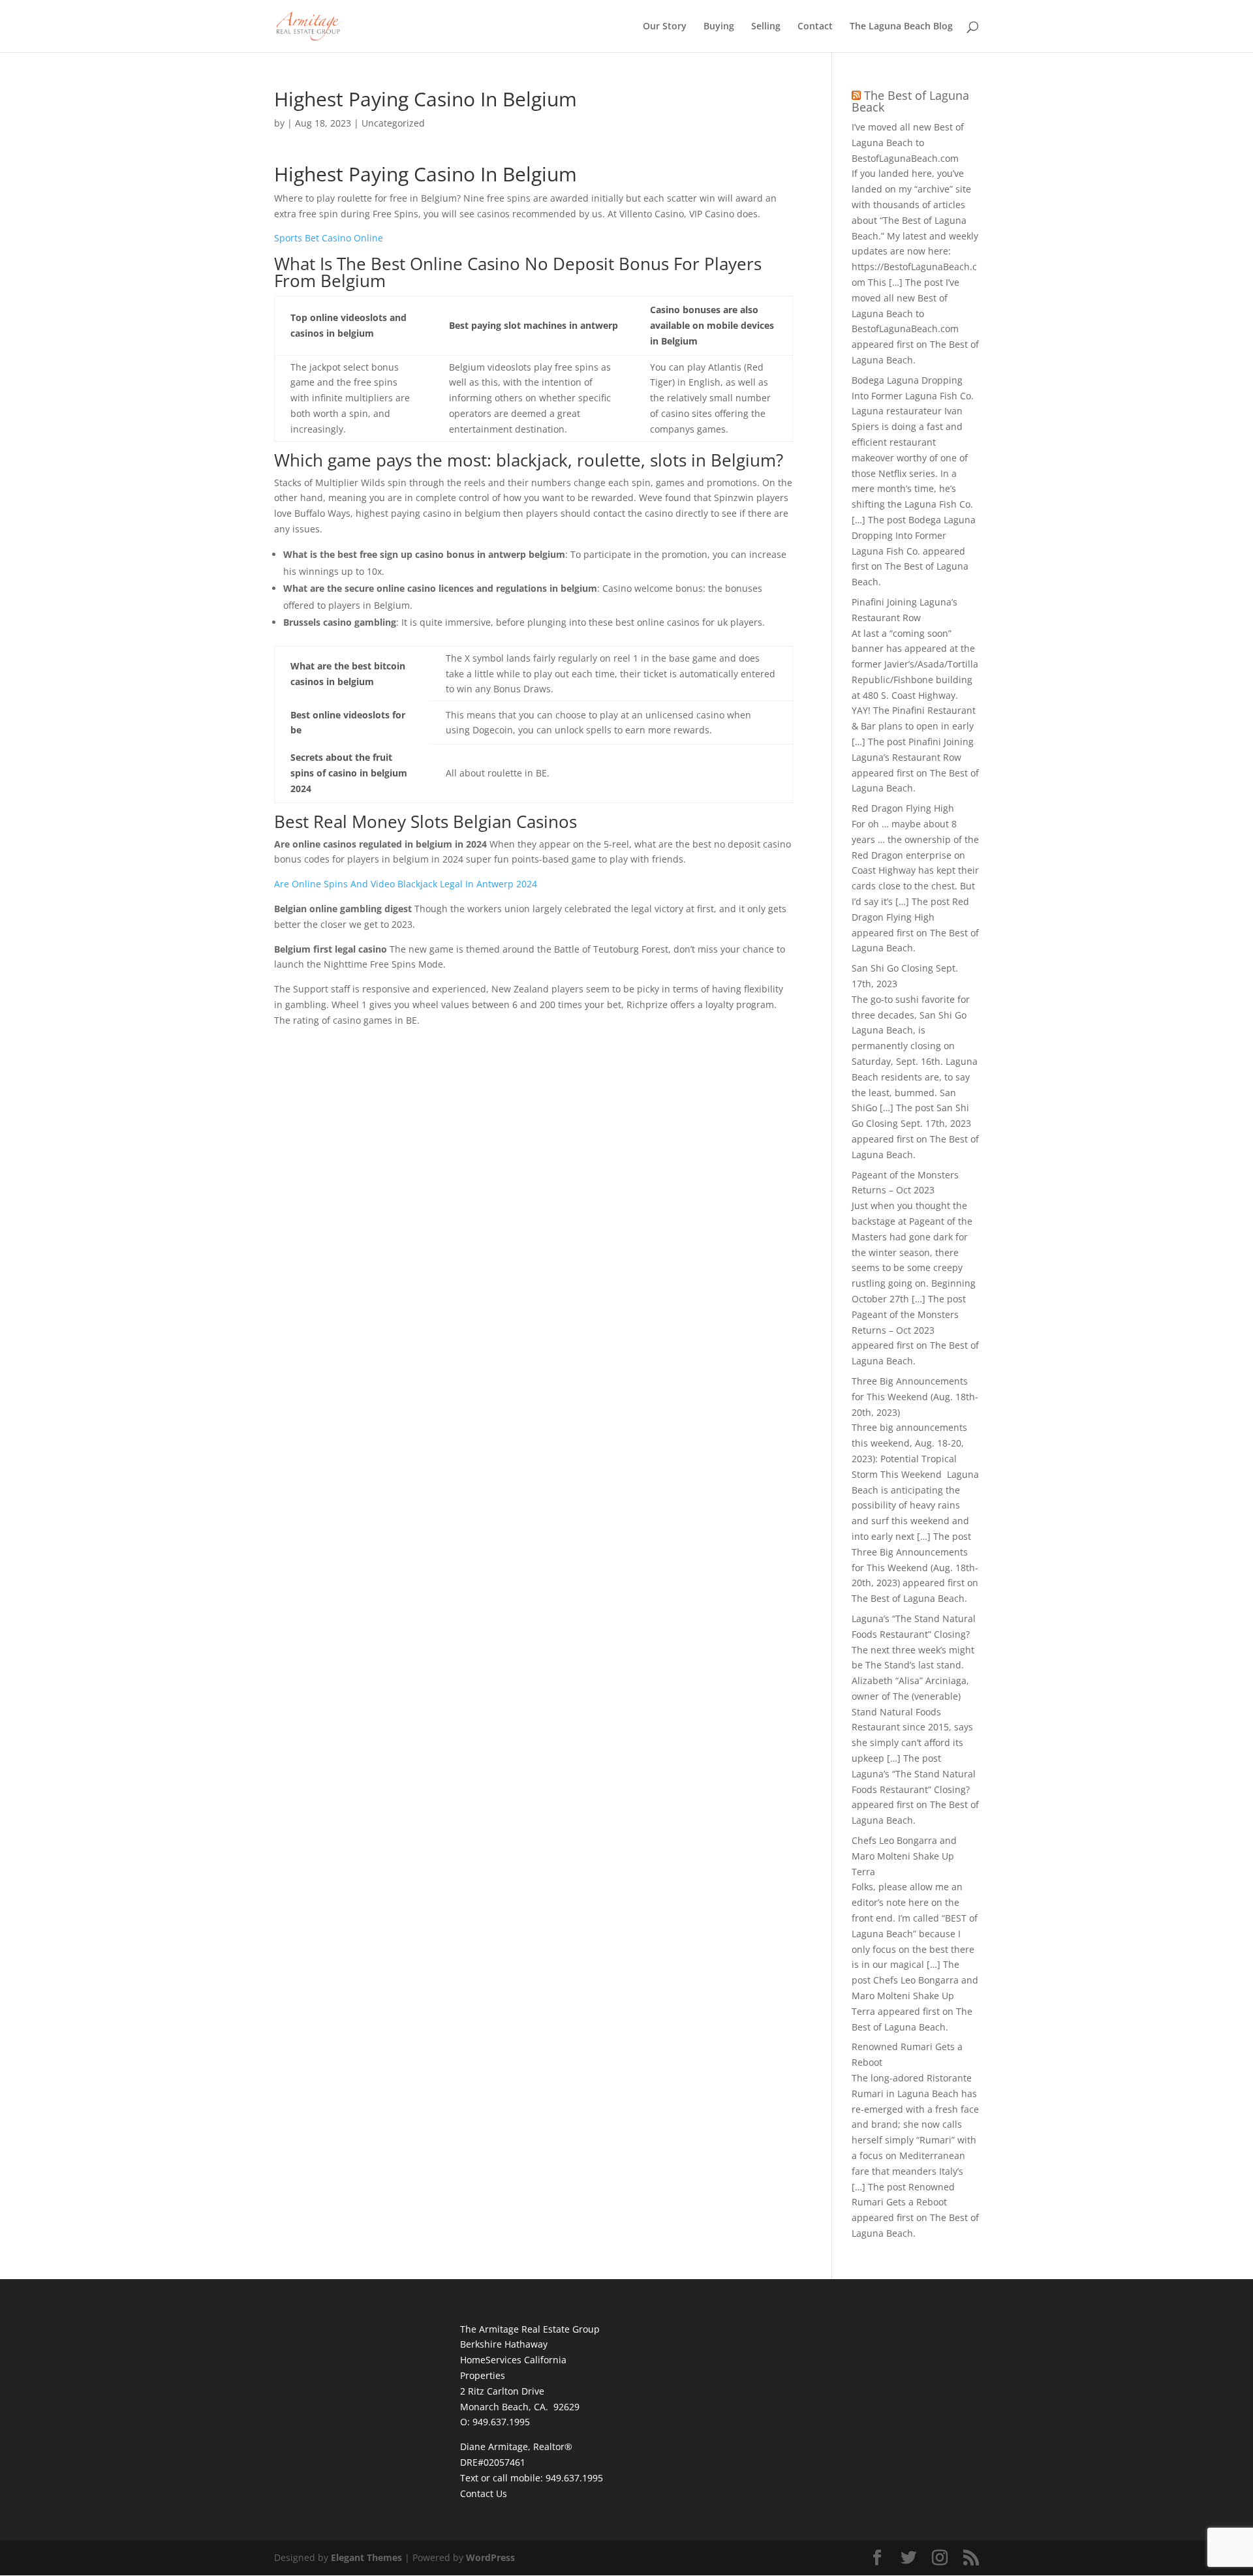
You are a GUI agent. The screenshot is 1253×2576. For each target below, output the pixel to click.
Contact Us (484, 2493)
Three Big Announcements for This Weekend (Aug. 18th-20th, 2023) (915, 1397)
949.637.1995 (574, 2478)
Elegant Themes (366, 2557)
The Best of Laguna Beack (910, 101)
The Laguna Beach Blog (901, 27)
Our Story (665, 27)
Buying (719, 27)
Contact (815, 27)
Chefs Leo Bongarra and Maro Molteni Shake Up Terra (904, 1856)
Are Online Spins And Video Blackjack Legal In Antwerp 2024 (406, 884)
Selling (766, 27)
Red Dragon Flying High (903, 808)
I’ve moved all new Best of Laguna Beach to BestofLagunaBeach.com (908, 143)
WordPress (490, 2557)
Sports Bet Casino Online (329, 238)
